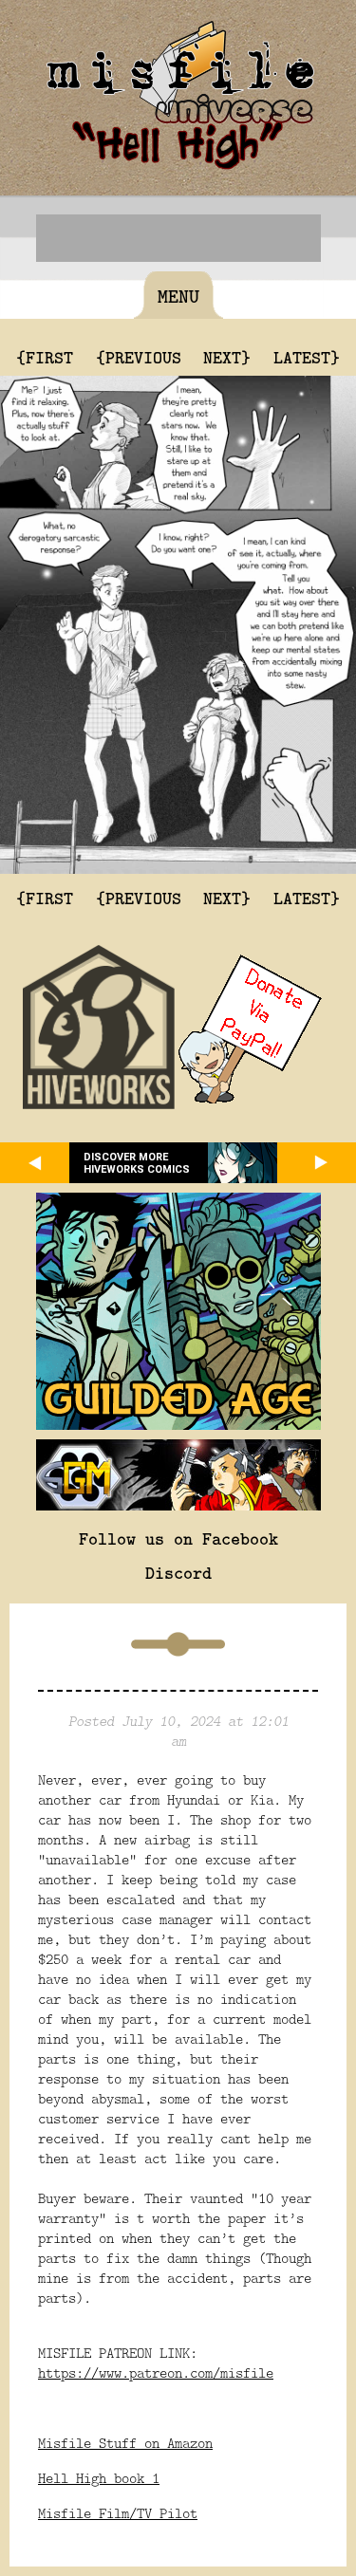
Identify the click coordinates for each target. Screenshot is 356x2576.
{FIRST (45, 357)
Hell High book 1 (99, 2478)
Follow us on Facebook (178, 1538)
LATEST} (307, 357)
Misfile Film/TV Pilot (118, 2513)
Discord (178, 1572)
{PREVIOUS (139, 357)
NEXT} (227, 357)
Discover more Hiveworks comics (137, 1163)
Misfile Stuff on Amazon (125, 2443)
